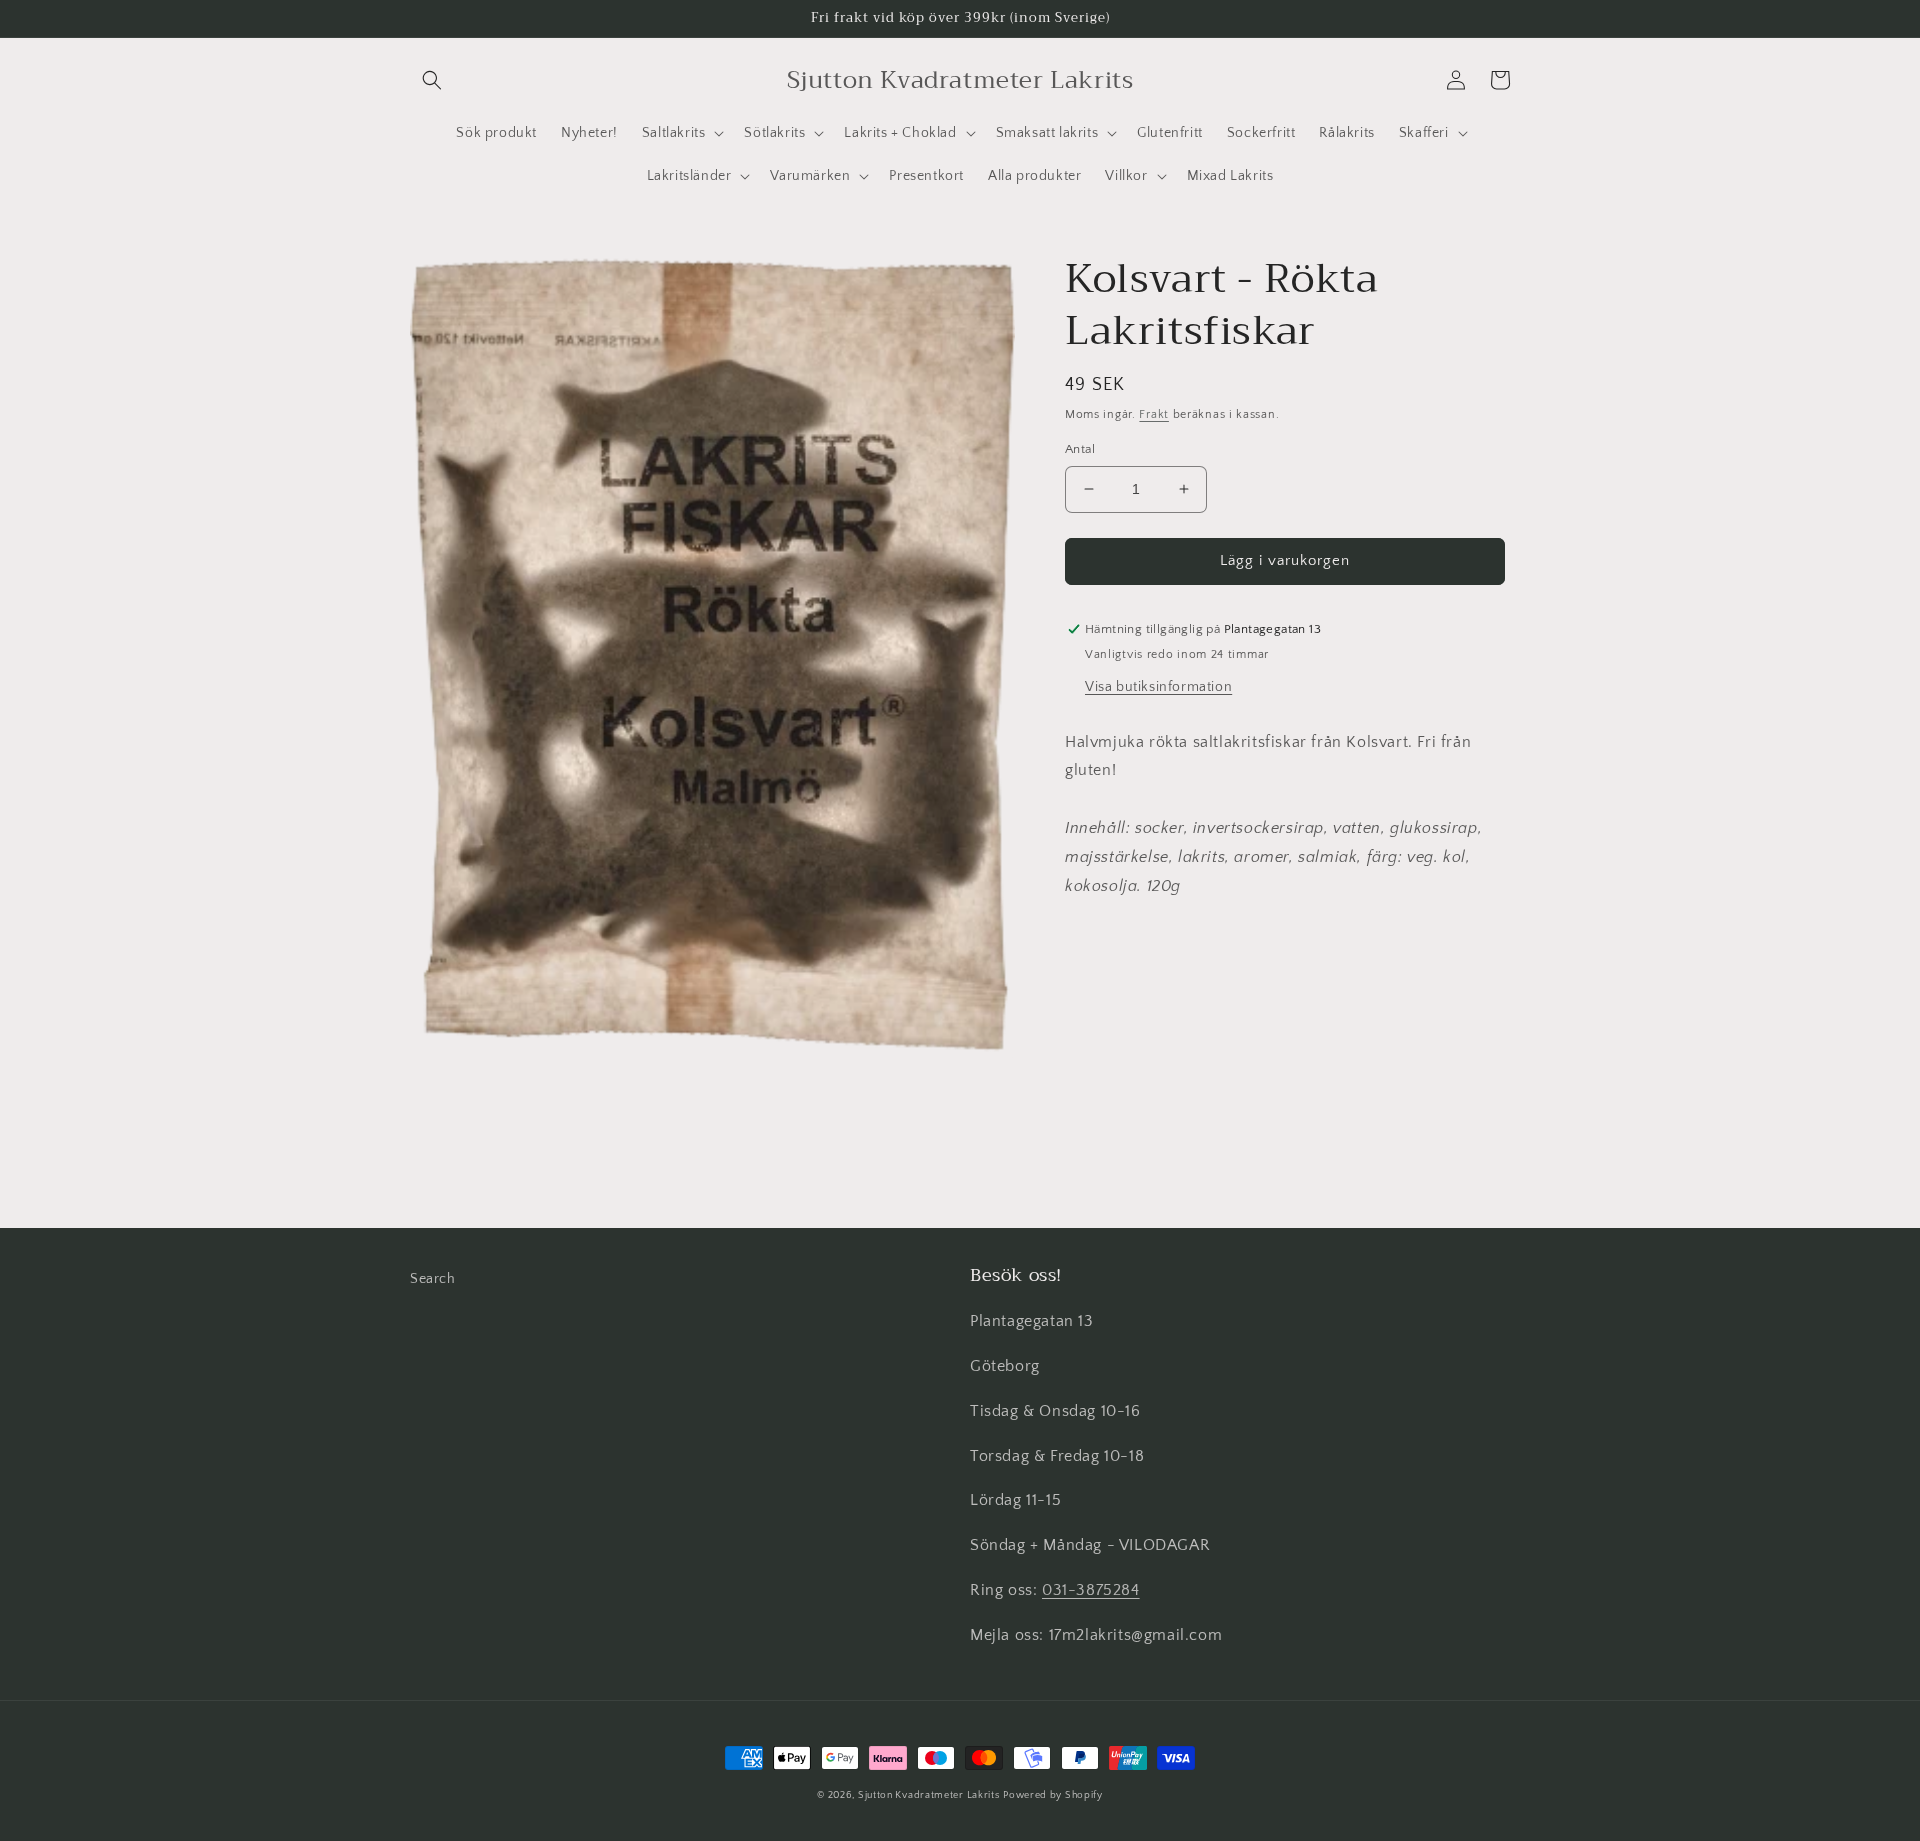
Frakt (1154, 414)
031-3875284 (1091, 1590)
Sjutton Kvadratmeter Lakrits (929, 1795)
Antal (1080, 449)
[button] (432, 80)
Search (433, 1279)
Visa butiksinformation (1158, 687)
